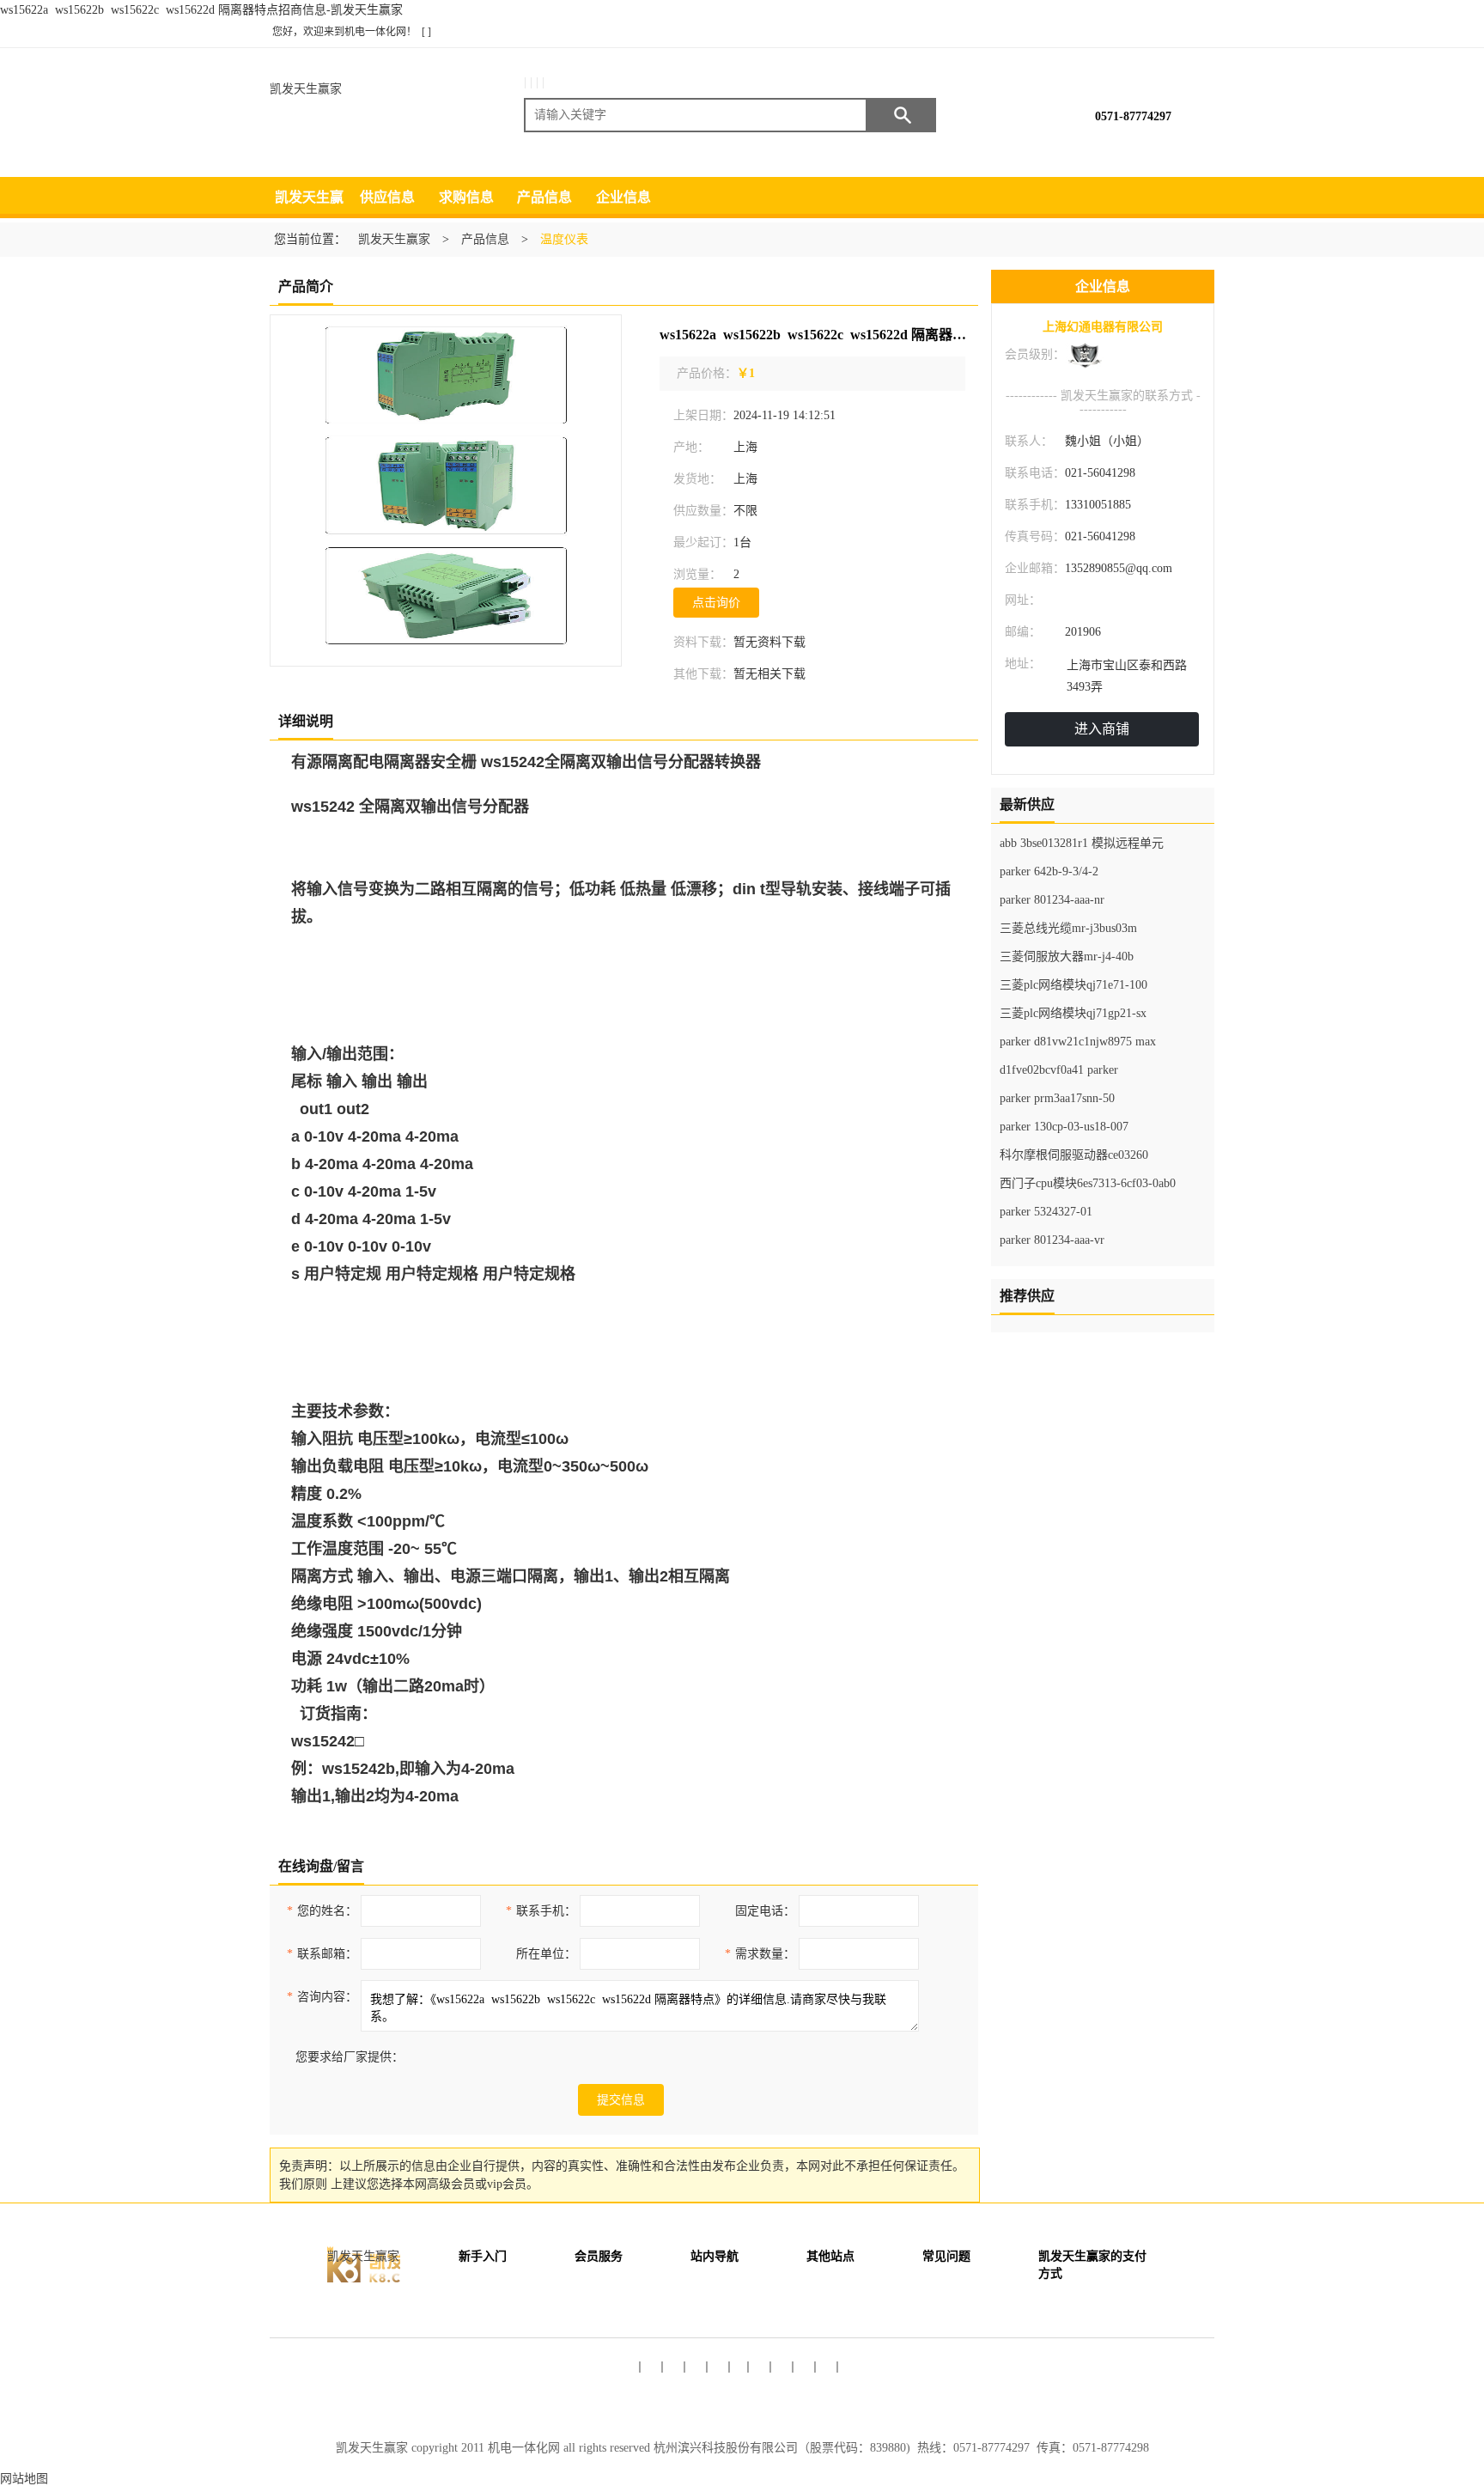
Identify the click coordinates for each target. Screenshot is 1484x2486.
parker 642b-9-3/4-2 (1049, 871)
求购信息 (466, 197)
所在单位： (546, 1954)
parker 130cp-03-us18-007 (1064, 1127)
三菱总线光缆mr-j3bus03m (1068, 928)
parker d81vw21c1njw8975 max (1078, 1042)
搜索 (902, 115)
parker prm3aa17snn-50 (1057, 1098)
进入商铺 (1102, 729)
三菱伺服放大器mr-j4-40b (1067, 957)
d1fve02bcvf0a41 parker (1059, 1070)
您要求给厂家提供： (350, 2057)
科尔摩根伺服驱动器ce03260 (1074, 1155)
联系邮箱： (322, 1954)
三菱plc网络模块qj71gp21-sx (1073, 1013)
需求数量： (760, 1954)
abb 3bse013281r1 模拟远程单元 (1082, 843)
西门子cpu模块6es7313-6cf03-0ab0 (1088, 1183)
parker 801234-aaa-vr (1052, 1240)
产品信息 (544, 197)
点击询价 (716, 603)
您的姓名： (322, 1911)
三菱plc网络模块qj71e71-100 (1073, 985)
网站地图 (24, 2479)
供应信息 (387, 197)
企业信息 (623, 197)
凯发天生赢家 (306, 89)
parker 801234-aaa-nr (1052, 900)
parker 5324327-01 (1046, 1212)
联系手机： (541, 1911)
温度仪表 (564, 239)
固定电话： (765, 1911)
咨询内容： (322, 1997)
